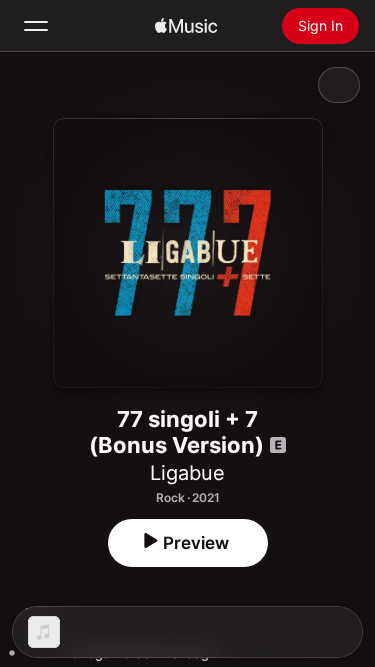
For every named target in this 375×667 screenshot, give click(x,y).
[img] (186, 26)
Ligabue (187, 473)
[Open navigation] (36, 26)
